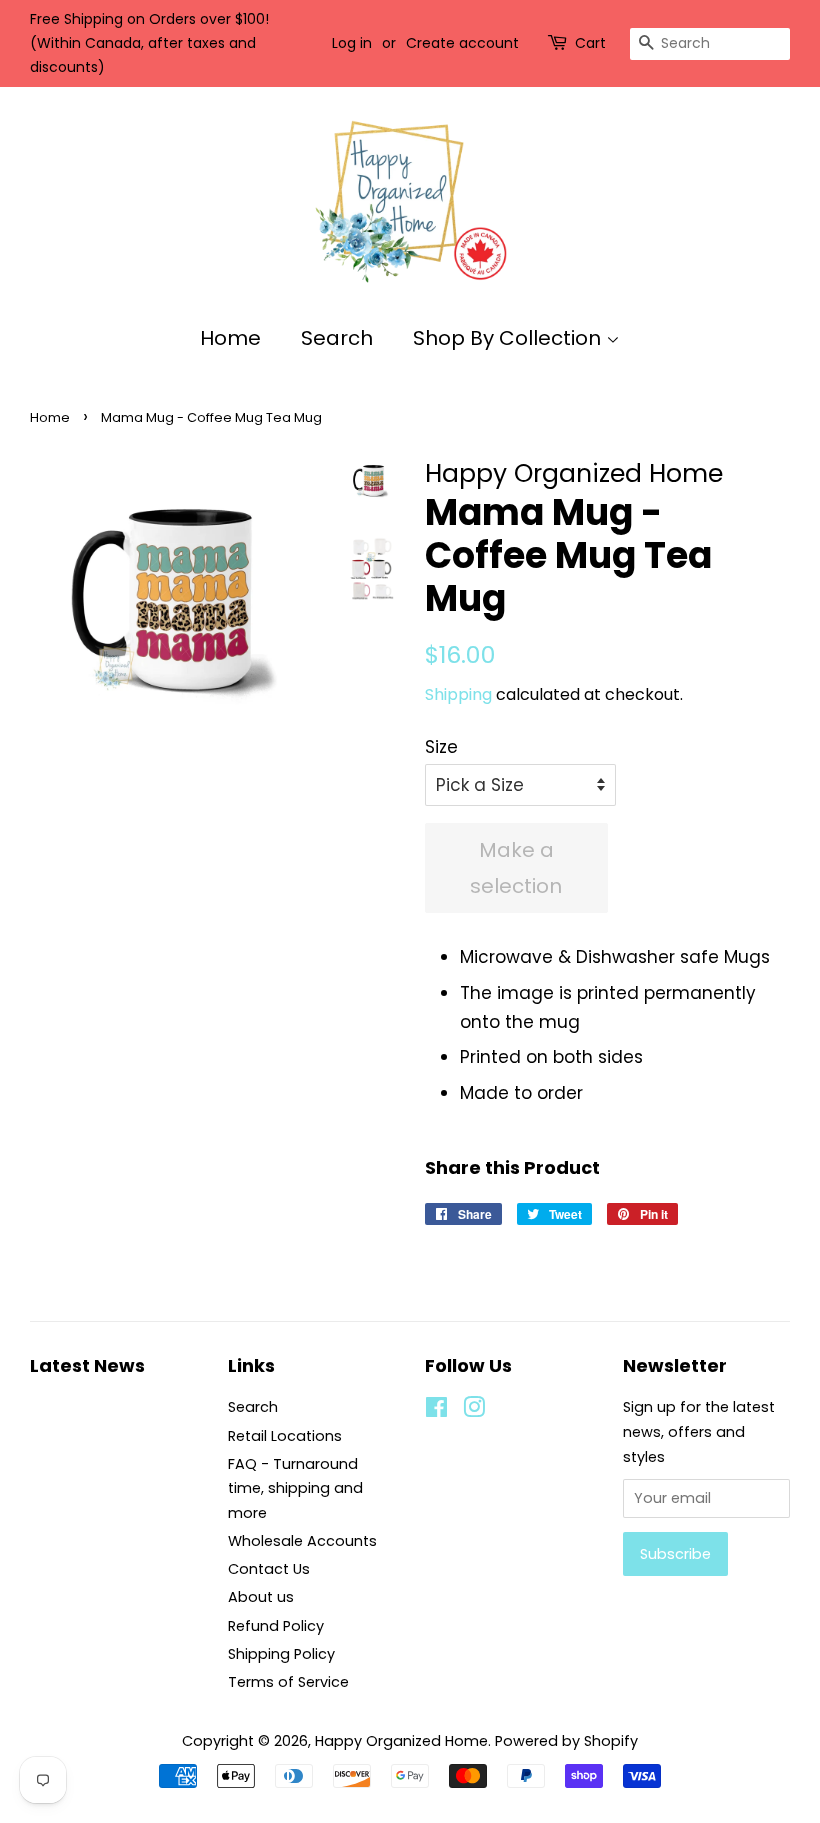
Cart (590, 43)
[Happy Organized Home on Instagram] (474, 1411)
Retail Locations (285, 1436)
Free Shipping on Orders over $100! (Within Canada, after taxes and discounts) (149, 43)
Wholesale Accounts (302, 1541)
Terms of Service (288, 1682)
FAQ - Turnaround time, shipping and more (295, 1488)
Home (230, 338)
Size (441, 747)
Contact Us (269, 1569)
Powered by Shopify (566, 1741)
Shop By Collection (509, 338)
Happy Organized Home (401, 1741)
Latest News (87, 1365)
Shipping (458, 694)
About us (261, 1597)
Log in (352, 43)
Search (337, 338)
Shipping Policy (281, 1654)
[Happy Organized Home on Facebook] (436, 1411)
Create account (462, 43)
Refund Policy (276, 1626)
